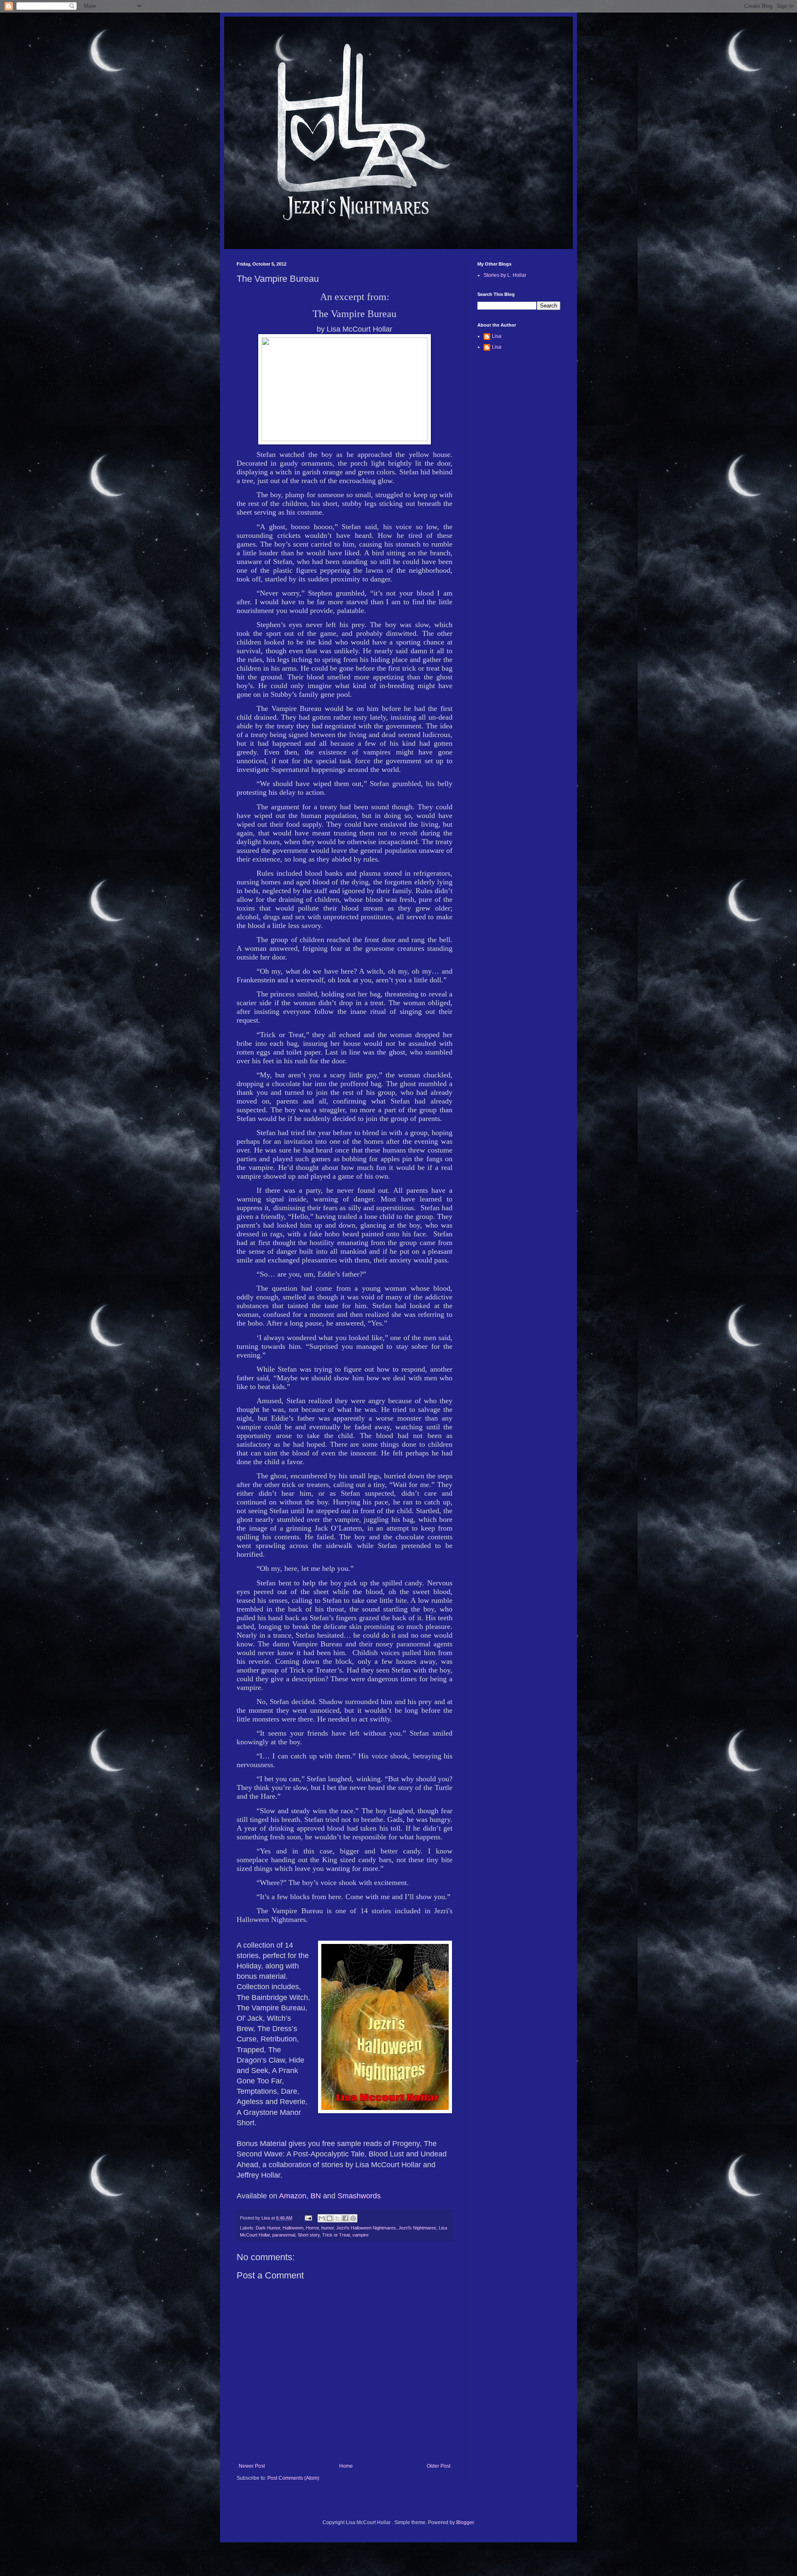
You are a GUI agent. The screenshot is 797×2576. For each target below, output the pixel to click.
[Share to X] (337, 2218)
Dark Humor (268, 2228)
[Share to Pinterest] (353, 2218)
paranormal (284, 2235)
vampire (361, 2235)
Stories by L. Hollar (505, 275)
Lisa (497, 336)
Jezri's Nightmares (417, 2228)
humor (328, 2228)
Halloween (293, 2228)
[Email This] (322, 2218)
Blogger (465, 2522)
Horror (312, 2228)
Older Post (439, 2466)
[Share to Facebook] (345, 2218)
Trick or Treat (336, 2235)
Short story (309, 2235)
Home (346, 2466)
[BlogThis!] (330, 2218)
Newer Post (252, 2466)
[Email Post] (308, 2218)
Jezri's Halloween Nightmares (366, 2228)
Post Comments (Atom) (293, 2478)
